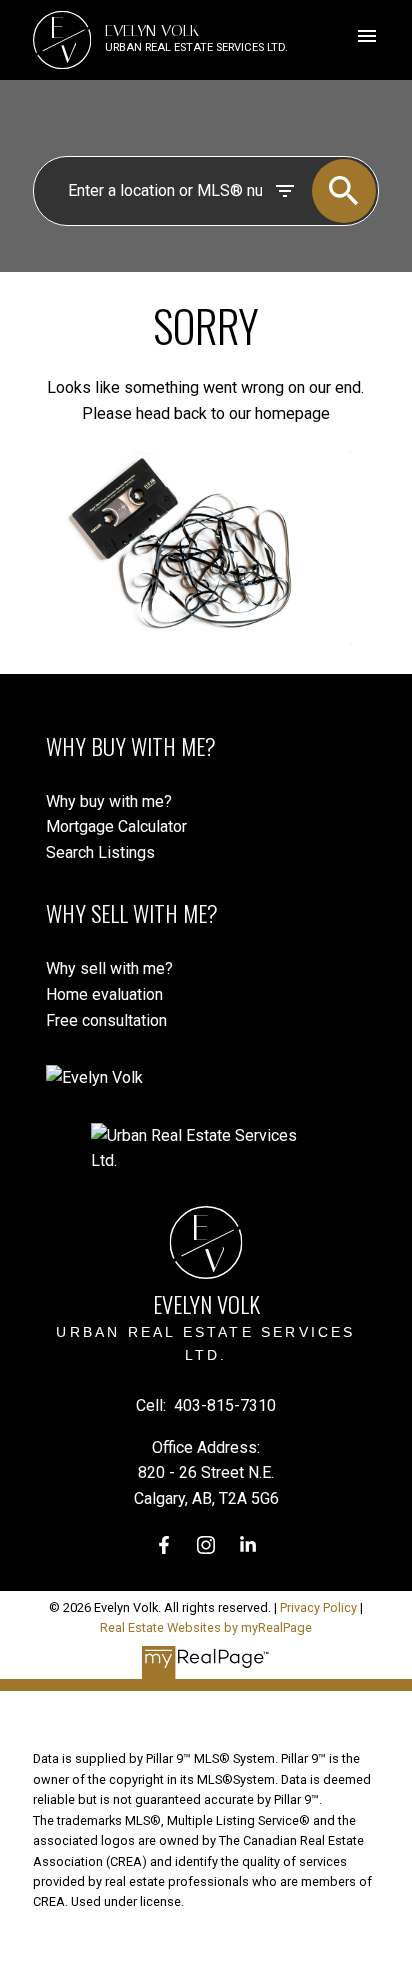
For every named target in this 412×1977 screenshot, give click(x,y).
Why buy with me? (109, 801)
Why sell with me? (109, 968)
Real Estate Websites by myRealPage (206, 1627)
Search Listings (100, 852)
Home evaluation (104, 994)
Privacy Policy (318, 1607)
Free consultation (106, 1020)
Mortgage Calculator (116, 826)
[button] (164, 1545)
